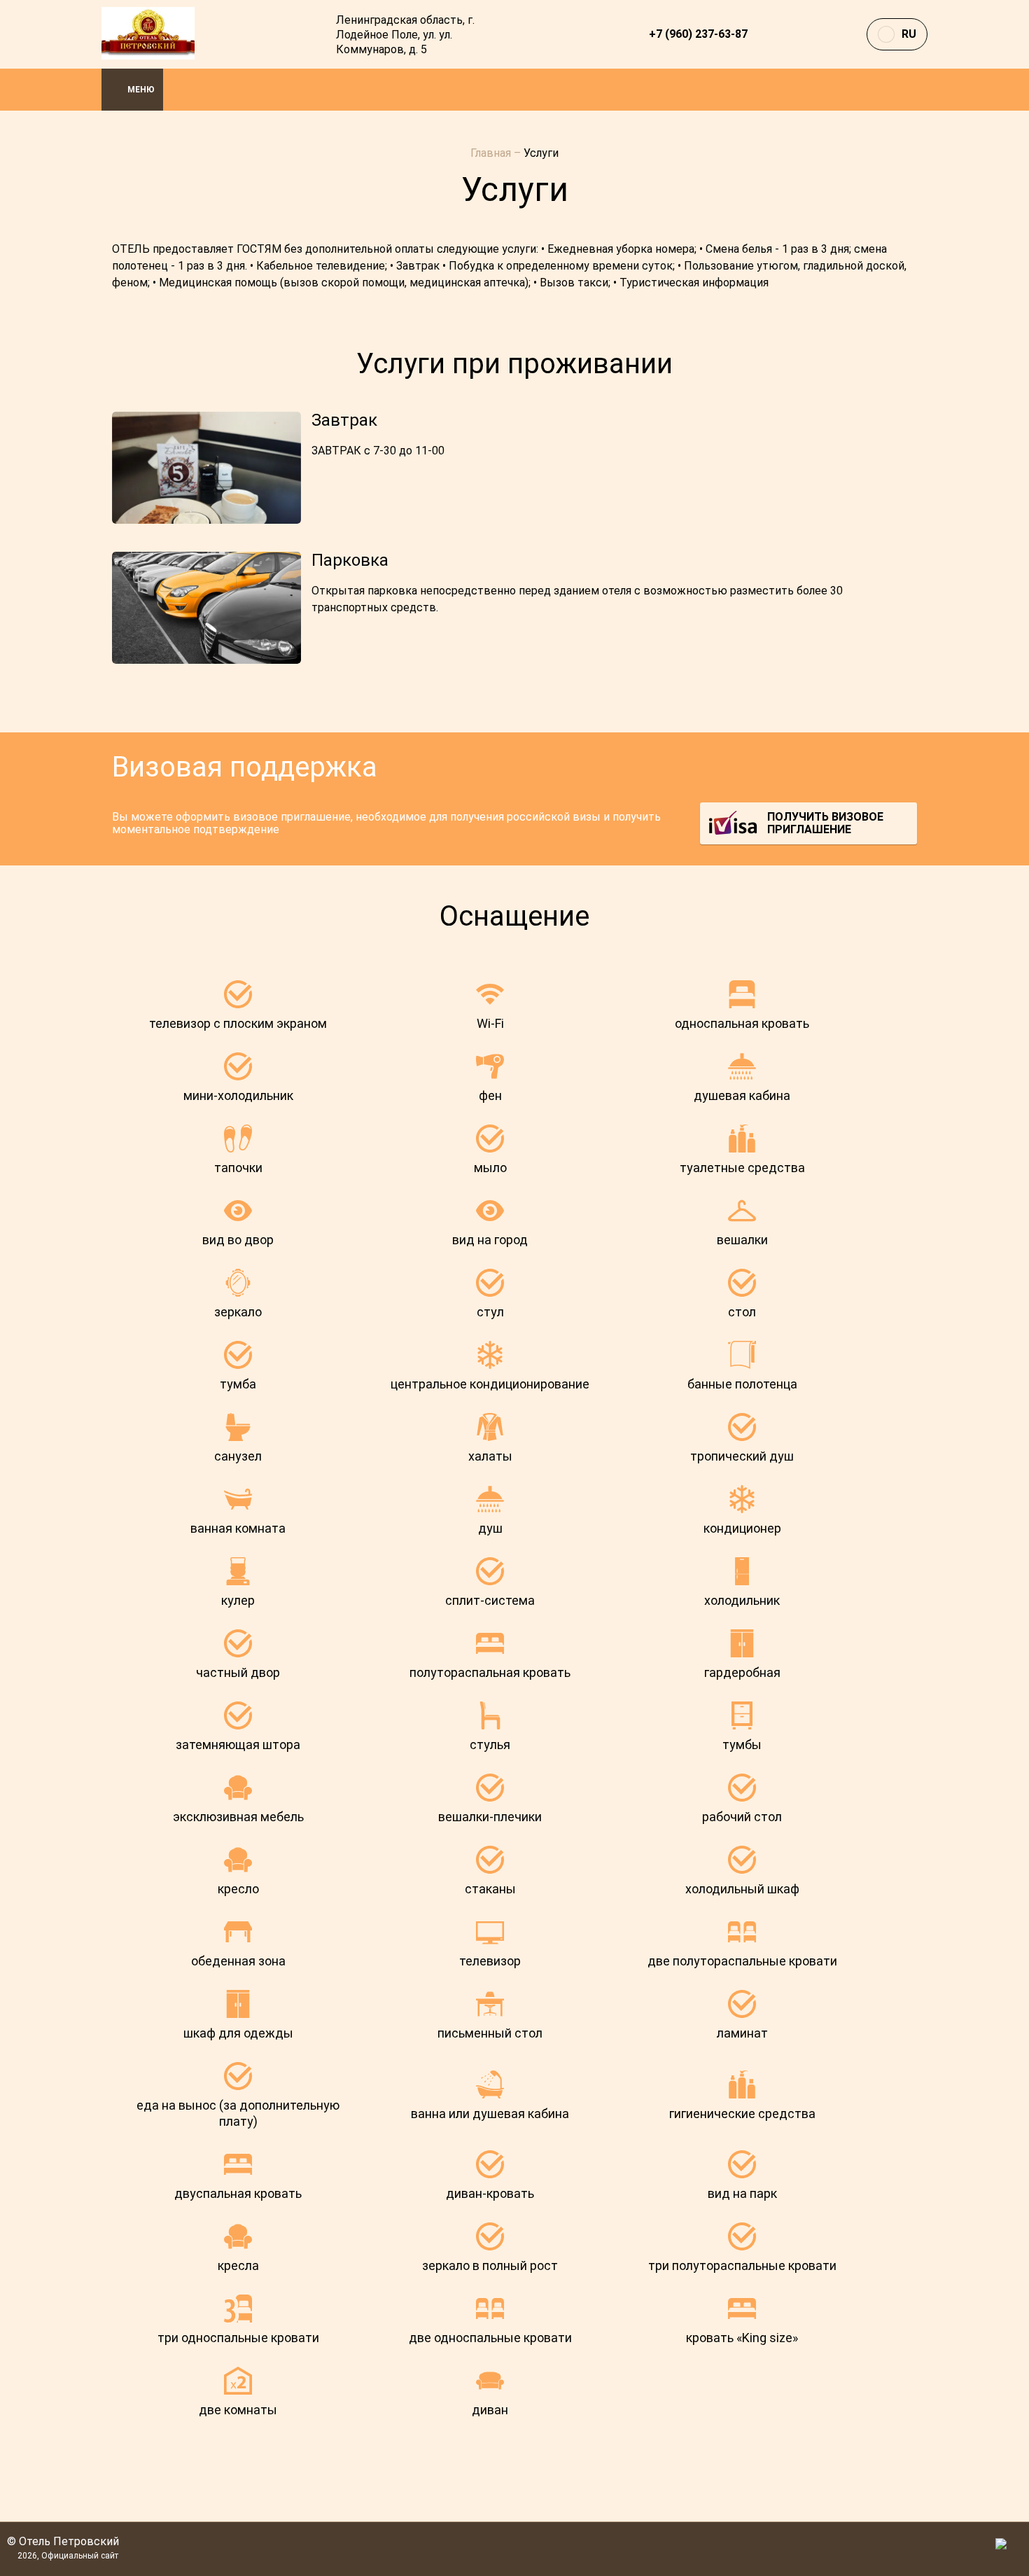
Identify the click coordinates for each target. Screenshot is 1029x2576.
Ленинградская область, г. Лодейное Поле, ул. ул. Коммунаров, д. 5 (405, 35)
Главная (492, 153)
